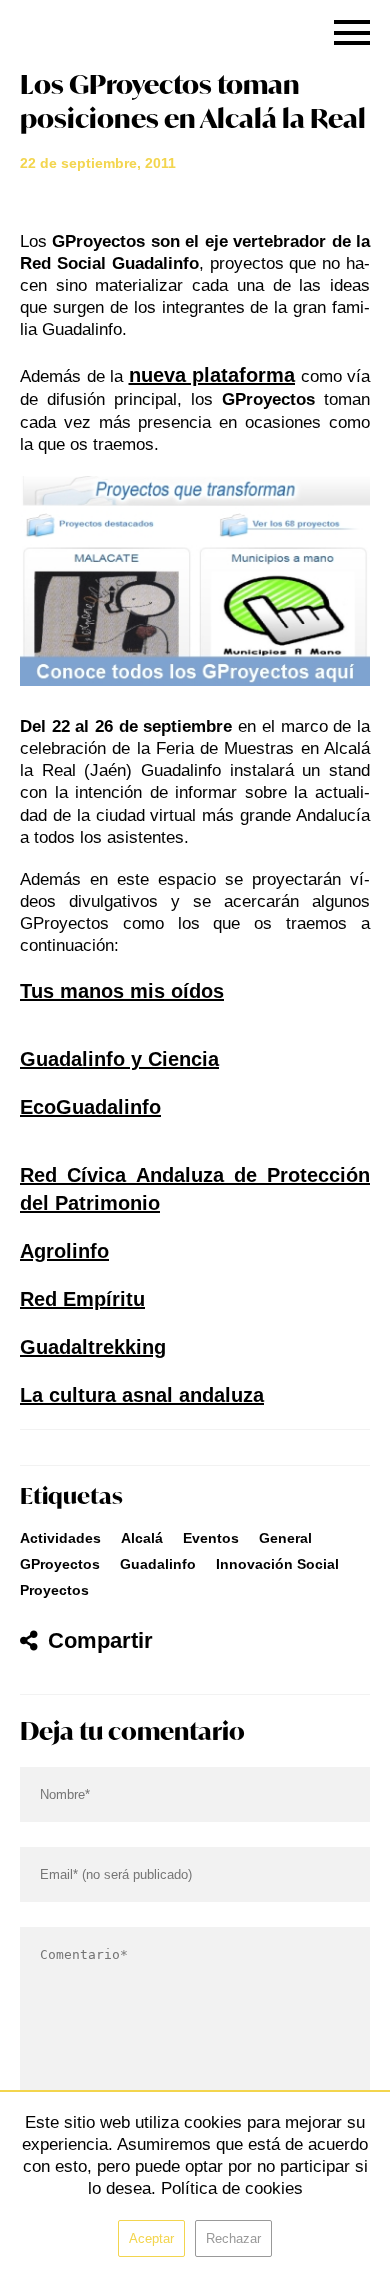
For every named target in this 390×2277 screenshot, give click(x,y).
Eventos (211, 1538)
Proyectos (54, 1590)
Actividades (60, 1538)
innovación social (277, 1564)
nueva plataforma (212, 375)
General (285, 1538)
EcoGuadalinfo (90, 1107)
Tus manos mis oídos (122, 991)
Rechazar (233, 2238)
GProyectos (60, 1564)
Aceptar (151, 2238)
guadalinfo (158, 1564)
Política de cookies (232, 2188)
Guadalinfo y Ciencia (119, 1059)
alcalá (142, 1538)
